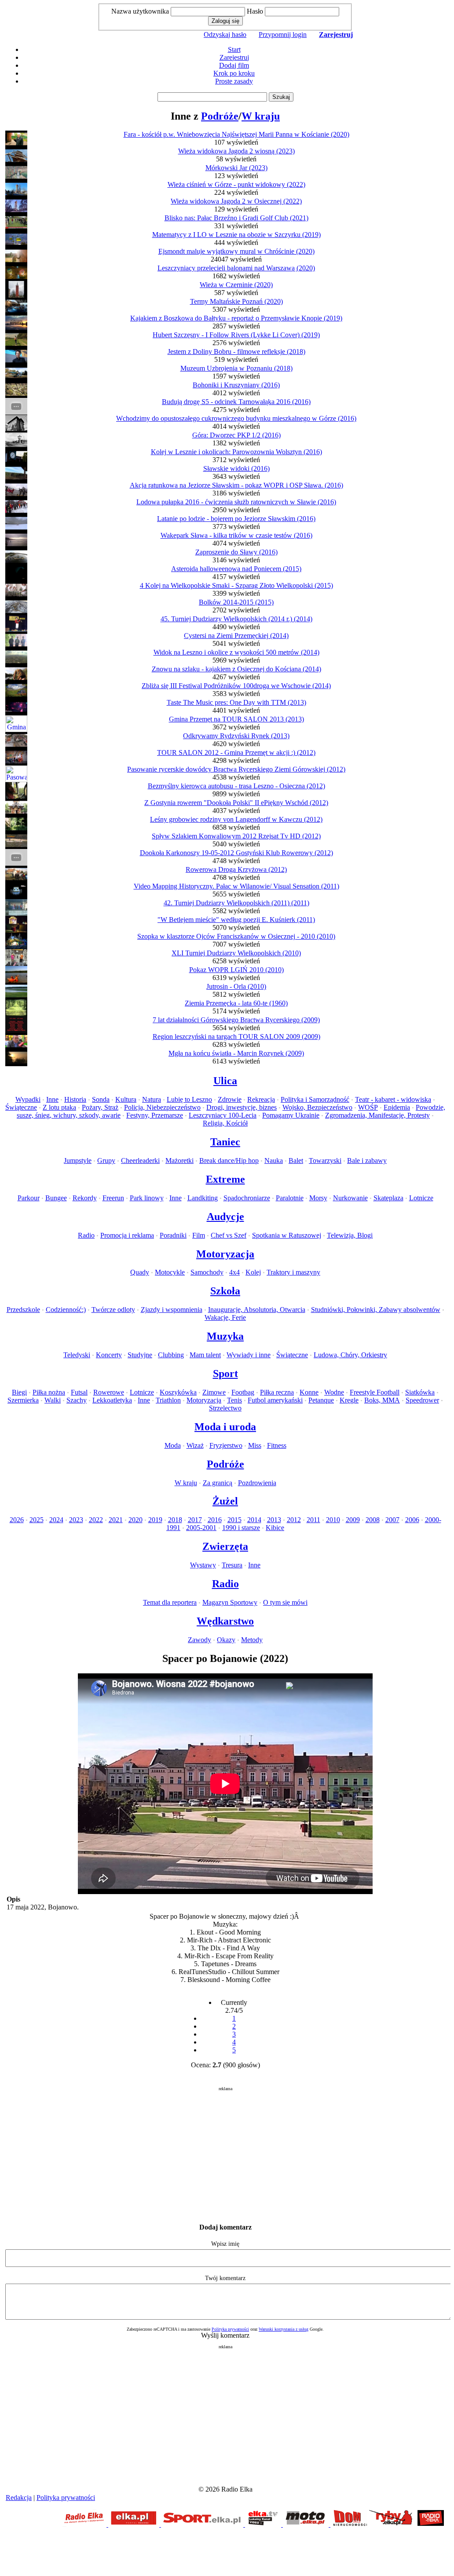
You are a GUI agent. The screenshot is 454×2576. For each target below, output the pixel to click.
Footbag (243, 1392)
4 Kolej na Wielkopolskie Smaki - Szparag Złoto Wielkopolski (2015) (236, 585)
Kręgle (349, 1400)
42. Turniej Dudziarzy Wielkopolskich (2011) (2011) (236, 903)
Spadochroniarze (247, 1198)
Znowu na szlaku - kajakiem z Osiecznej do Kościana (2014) (236, 669)
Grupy (106, 1160)
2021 (116, 1520)
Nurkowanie (350, 1198)
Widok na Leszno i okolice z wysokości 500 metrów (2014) (236, 652)
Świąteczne (21, 1107)
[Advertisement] (225, 2153)
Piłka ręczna (277, 1392)
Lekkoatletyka (112, 1400)
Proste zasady (234, 81)
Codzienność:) (66, 1310)
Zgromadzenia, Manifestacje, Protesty (377, 1115)
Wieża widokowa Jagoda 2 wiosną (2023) (236, 151)
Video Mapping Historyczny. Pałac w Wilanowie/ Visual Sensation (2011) (236, 886)
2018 (175, 1520)
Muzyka (225, 1336)
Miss (255, 1445)
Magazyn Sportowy (230, 1602)
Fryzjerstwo (226, 1445)
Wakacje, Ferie (225, 1317)
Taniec (225, 1142)
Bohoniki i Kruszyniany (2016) (236, 385)
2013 (274, 1520)
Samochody (207, 1272)
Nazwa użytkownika (140, 11)
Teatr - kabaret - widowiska (393, 1099)
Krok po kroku (234, 73)
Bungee (56, 1198)
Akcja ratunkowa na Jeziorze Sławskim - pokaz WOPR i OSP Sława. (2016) (236, 485)
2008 (373, 1520)
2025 (37, 1520)
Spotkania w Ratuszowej (287, 1235)
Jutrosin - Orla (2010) (236, 986)
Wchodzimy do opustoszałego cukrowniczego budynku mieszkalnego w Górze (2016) (236, 418)
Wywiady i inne (249, 1355)
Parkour (29, 1198)
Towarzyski (325, 1160)
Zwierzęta (225, 1546)
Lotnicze (421, 1198)
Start (234, 49)
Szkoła (225, 1291)
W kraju (261, 116)
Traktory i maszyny (293, 1272)
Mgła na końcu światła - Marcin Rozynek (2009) (236, 1053)
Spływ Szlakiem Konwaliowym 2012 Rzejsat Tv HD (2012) (236, 836)
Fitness (277, 1445)
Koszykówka (178, 1392)
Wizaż (195, 1445)
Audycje (225, 1217)
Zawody (200, 1640)
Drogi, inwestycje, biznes (242, 1107)
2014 (254, 1520)
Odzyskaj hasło (225, 35)
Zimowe (214, 1392)
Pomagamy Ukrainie (291, 1115)
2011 (313, 1520)
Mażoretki (179, 1160)
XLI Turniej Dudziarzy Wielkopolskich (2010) (236, 953)
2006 (412, 1520)
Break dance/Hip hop (229, 1160)
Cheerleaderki (140, 1160)
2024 (56, 1520)
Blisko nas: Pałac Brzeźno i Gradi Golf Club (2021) (236, 218)
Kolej (253, 1272)
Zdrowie (230, 1099)
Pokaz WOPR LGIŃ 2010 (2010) (236, 970)
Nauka (274, 1160)
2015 (234, 1520)
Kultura (126, 1099)
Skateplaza (388, 1198)
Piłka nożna (49, 1392)
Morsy (318, 1198)
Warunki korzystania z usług (284, 2329)
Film (199, 1235)
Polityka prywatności (230, 2329)
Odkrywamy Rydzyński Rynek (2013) (236, 736)
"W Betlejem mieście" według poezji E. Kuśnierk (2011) (236, 920)
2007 (392, 1520)
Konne (309, 1392)
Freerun (113, 1198)
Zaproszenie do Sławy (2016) (236, 552)
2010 (333, 1520)
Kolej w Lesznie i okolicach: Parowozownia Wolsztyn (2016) (236, 452)
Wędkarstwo (225, 1621)
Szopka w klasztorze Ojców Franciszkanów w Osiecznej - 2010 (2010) (236, 936)
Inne (52, 1099)
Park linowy (147, 1198)
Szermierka (23, 1400)
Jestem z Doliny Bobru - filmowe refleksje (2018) (236, 352)
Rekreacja (261, 1099)
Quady (140, 1272)
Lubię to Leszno (189, 1099)
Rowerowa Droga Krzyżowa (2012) (236, 869)
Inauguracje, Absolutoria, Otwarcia (257, 1310)
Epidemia (397, 1107)
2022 (96, 1520)
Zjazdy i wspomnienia (172, 1310)
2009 (353, 1520)
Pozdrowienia (257, 1483)
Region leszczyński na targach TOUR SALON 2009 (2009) (236, 1037)
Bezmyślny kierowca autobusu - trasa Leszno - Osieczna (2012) (236, 786)
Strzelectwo (225, 1408)
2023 (76, 1520)
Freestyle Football (375, 1392)
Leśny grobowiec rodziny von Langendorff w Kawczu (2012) (236, 819)
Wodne (334, 1392)
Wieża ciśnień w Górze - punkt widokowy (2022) (236, 184)
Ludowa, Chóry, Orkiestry (350, 1355)
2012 (294, 1520)
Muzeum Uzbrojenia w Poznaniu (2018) (236, 368)
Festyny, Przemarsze (155, 1115)
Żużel (225, 1501)
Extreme (225, 1179)
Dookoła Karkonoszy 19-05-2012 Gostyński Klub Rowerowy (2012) (236, 853)
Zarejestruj (234, 57)
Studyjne (140, 1355)
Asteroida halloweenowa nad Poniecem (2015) (236, 569)
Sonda (101, 1099)
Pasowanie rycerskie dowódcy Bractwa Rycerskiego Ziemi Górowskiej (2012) (236, 769)
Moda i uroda (225, 1427)
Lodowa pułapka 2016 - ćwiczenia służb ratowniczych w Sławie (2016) (236, 502)
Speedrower (422, 1400)
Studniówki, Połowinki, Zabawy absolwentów (376, 1310)
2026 (17, 1520)
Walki (53, 1400)
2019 (155, 1520)
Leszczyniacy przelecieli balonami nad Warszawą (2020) (236, 268)
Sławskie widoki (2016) (236, 468)
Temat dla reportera (170, 1602)
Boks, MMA (382, 1400)
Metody (252, 1640)
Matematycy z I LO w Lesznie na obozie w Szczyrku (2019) (236, 235)
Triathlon (168, 1400)
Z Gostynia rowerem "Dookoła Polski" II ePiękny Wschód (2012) (236, 803)
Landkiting (203, 1198)
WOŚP (368, 1107)
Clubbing (171, 1355)
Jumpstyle (78, 1160)
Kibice (275, 1528)
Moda (173, 1445)
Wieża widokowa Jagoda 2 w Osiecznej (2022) (236, 201)
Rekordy (85, 1198)
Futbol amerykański (275, 1400)
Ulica (225, 1081)
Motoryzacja (225, 1254)
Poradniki (173, 1235)
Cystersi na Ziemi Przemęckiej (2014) (236, 636)
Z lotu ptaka (59, 1107)
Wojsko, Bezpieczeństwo (317, 1107)
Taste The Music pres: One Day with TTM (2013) (236, 702)
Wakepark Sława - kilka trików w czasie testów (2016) (236, 535)
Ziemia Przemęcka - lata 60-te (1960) (236, 1003)
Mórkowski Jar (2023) (236, 168)
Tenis (234, 1400)
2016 (215, 1520)
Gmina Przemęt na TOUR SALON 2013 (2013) (236, 719)
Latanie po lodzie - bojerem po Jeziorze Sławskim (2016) (236, 519)
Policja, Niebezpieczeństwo (162, 1107)
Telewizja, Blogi (350, 1235)
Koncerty (109, 1355)
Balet (296, 1160)
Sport (225, 1374)
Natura (152, 1099)
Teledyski (77, 1355)
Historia (75, 1099)
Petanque (321, 1400)
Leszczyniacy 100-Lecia (223, 1115)
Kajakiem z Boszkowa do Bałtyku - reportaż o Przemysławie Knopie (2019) (236, 318)
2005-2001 (201, 1528)
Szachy (77, 1400)
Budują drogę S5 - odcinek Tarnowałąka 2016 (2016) (236, 402)
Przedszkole (23, 1310)
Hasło (255, 11)
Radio (86, 1235)
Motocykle (170, 1272)
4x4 (234, 1272)
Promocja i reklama (127, 1235)
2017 (195, 1520)
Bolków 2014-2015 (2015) (236, 602)
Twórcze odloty (113, 1310)
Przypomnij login (283, 35)
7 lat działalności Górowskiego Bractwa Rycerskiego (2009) (236, 1020)
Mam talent (205, 1355)
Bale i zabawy (367, 1160)
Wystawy (203, 1565)
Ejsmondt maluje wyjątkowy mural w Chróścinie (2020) (236, 251)
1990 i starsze (241, 1528)
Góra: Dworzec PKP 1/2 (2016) (236, 435)
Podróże (220, 116)
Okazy (226, 1640)
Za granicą (218, 1483)
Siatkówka (420, 1392)
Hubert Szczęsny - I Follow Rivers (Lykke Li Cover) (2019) (236, 335)
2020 (135, 1520)
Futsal (79, 1392)
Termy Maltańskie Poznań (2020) (236, 301)
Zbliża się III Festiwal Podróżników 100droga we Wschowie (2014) (236, 686)
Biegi (19, 1392)
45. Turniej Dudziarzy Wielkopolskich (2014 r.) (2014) (236, 619)
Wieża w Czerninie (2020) (236, 285)
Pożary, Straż (100, 1107)
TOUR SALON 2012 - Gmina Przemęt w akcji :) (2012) (236, 752)
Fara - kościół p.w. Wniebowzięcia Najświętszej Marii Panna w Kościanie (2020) (236, 134)
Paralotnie (290, 1198)
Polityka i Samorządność (315, 1099)
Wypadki (28, 1099)
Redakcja (19, 2498)
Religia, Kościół (225, 1123)
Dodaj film (234, 65)
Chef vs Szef (229, 1235)
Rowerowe (109, 1392)
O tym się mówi (285, 1602)
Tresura (232, 1565)
